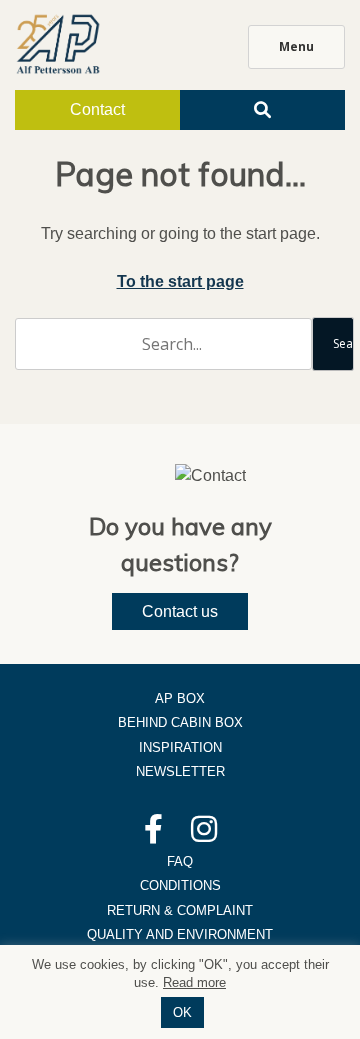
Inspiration (180, 747)
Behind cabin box (180, 722)
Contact (97, 109)
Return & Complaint (180, 910)
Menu (296, 46)
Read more (194, 982)
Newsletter (180, 771)
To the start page (180, 281)
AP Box (180, 698)
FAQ (180, 861)
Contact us (180, 611)
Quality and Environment (180, 934)
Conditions (180, 885)
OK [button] (182, 1012)
